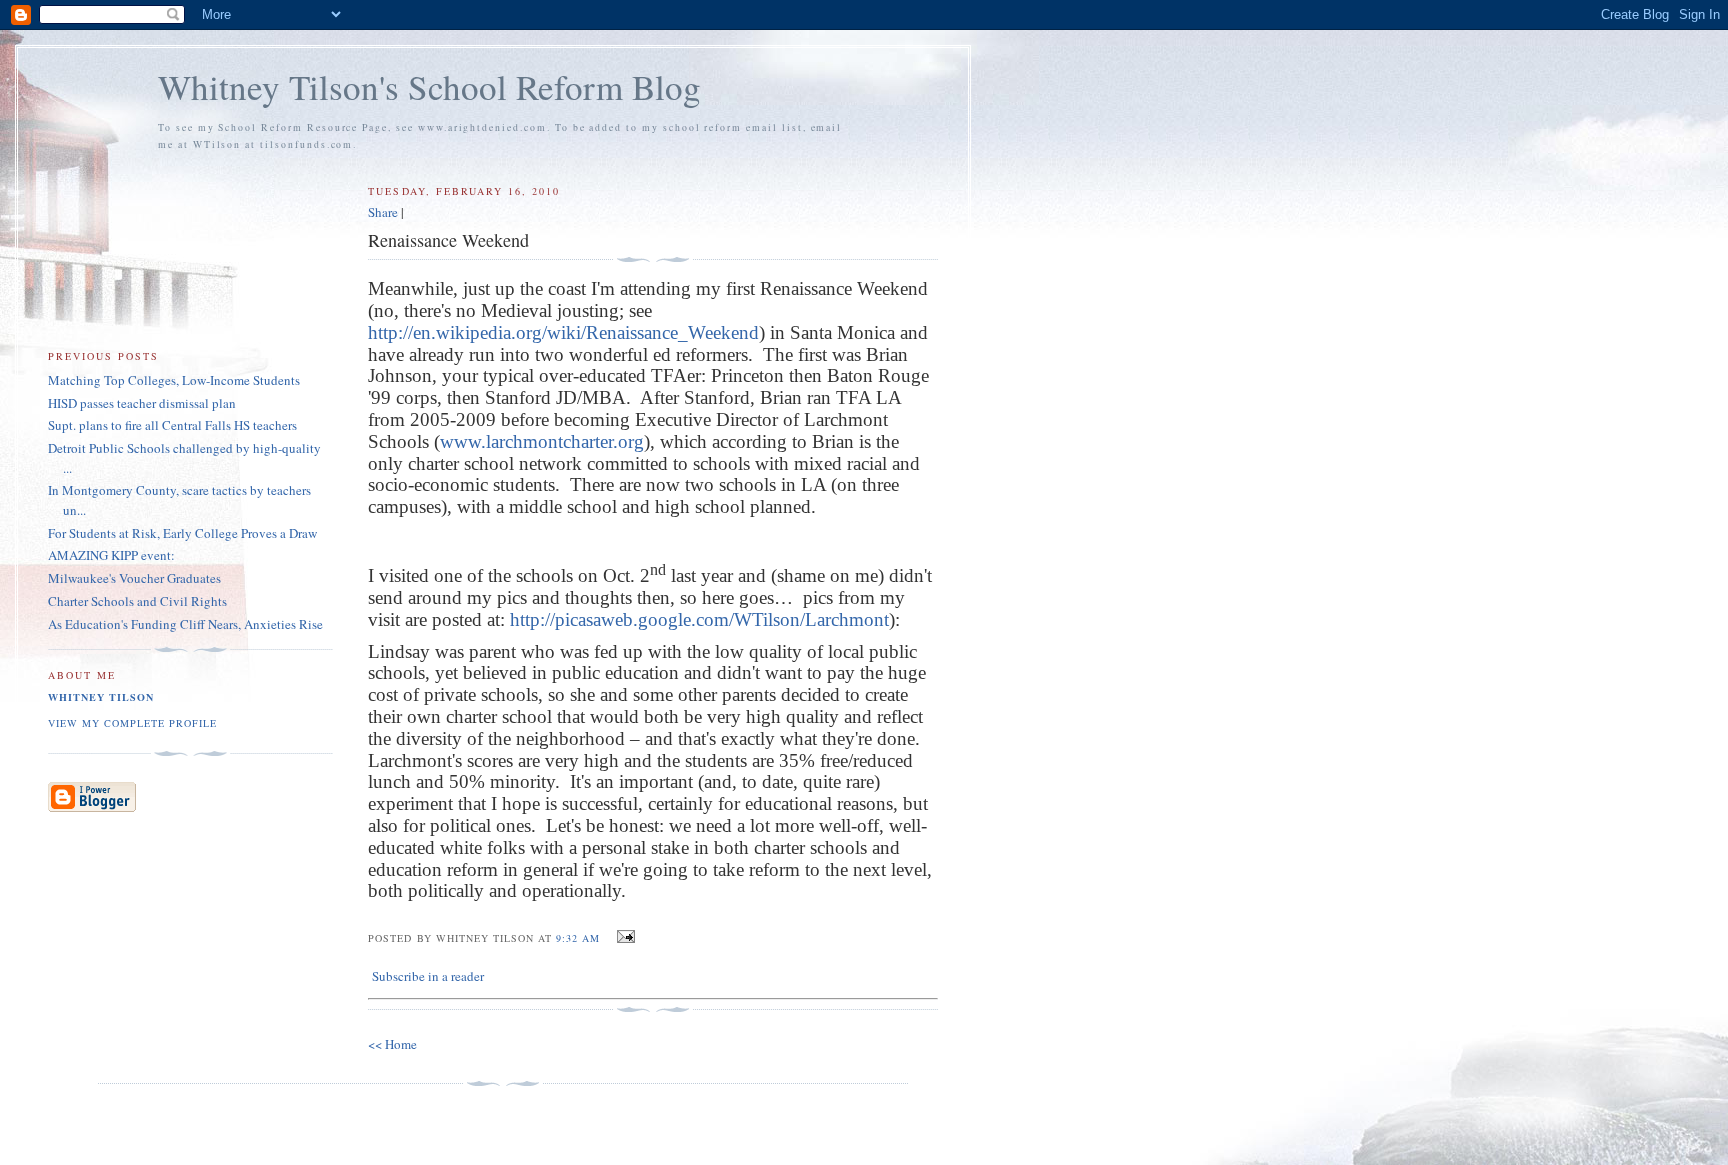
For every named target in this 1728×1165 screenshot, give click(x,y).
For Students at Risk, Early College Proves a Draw (182, 533)
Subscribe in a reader (428, 976)
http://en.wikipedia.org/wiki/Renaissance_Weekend (563, 332)
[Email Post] (623, 937)
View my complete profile (132, 723)
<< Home (392, 1044)
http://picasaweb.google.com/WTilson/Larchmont (699, 619)
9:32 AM (578, 938)
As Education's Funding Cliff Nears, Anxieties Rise (185, 624)
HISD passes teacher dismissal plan (142, 403)
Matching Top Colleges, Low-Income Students (174, 380)
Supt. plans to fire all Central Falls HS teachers (172, 425)
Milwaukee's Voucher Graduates (134, 578)
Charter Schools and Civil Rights (137, 601)
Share (383, 212)
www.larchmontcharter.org (542, 441)
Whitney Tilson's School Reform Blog (429, 86)
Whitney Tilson (101, 697)
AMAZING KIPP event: (111, 555)
